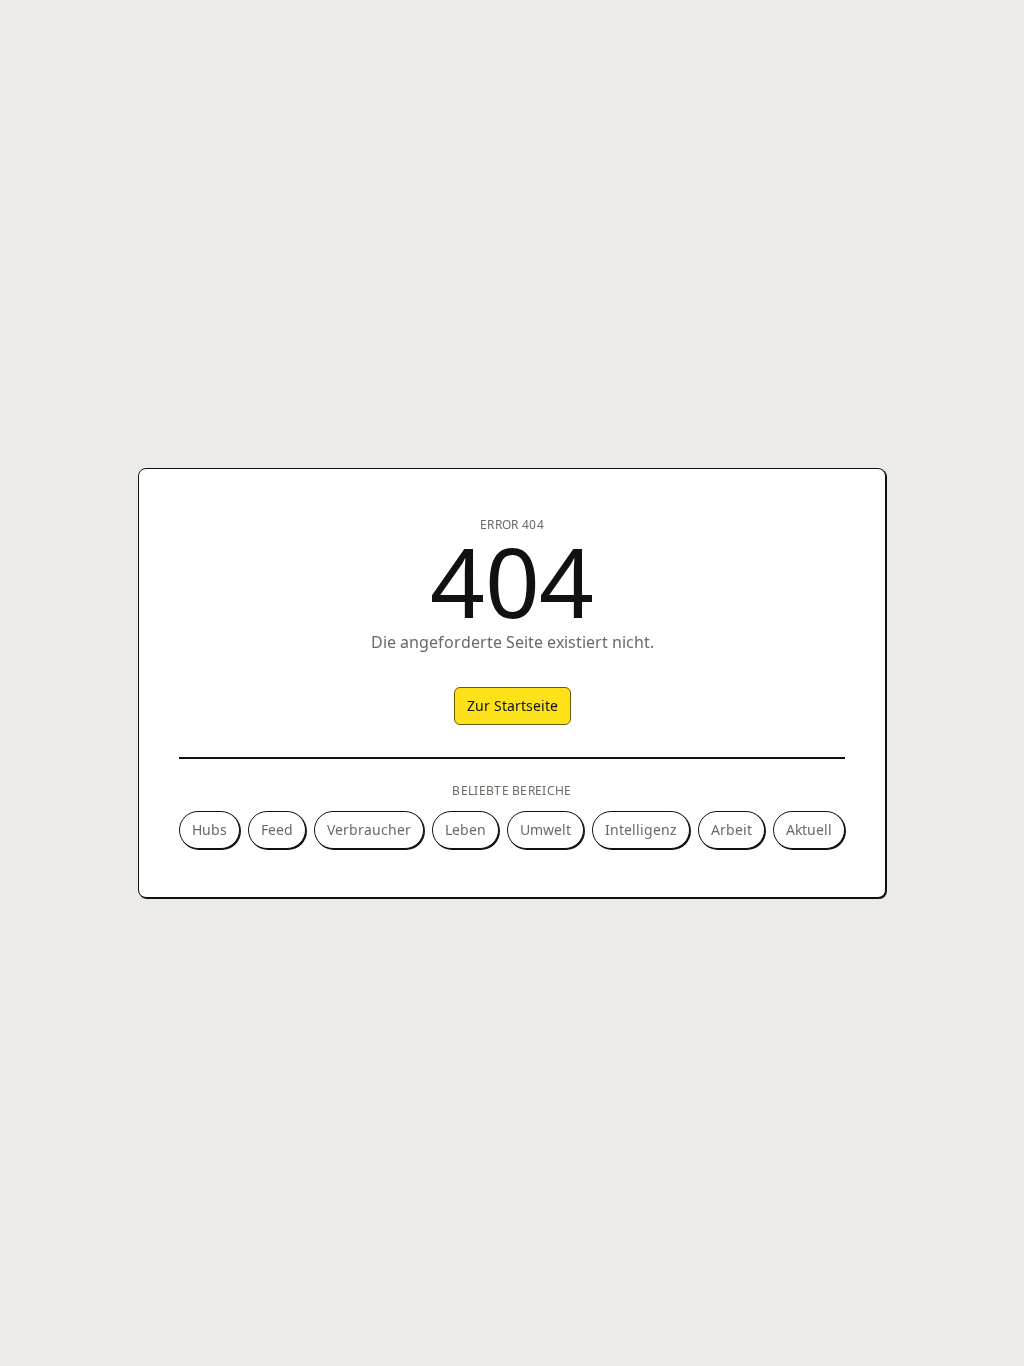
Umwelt (545, 829)
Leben (465, 829)
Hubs (209, 829)
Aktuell (809, 829)
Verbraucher (369, 829)
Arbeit (731, 829)
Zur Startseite (512, 705)
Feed (277, 829)
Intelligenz (641, 829)
